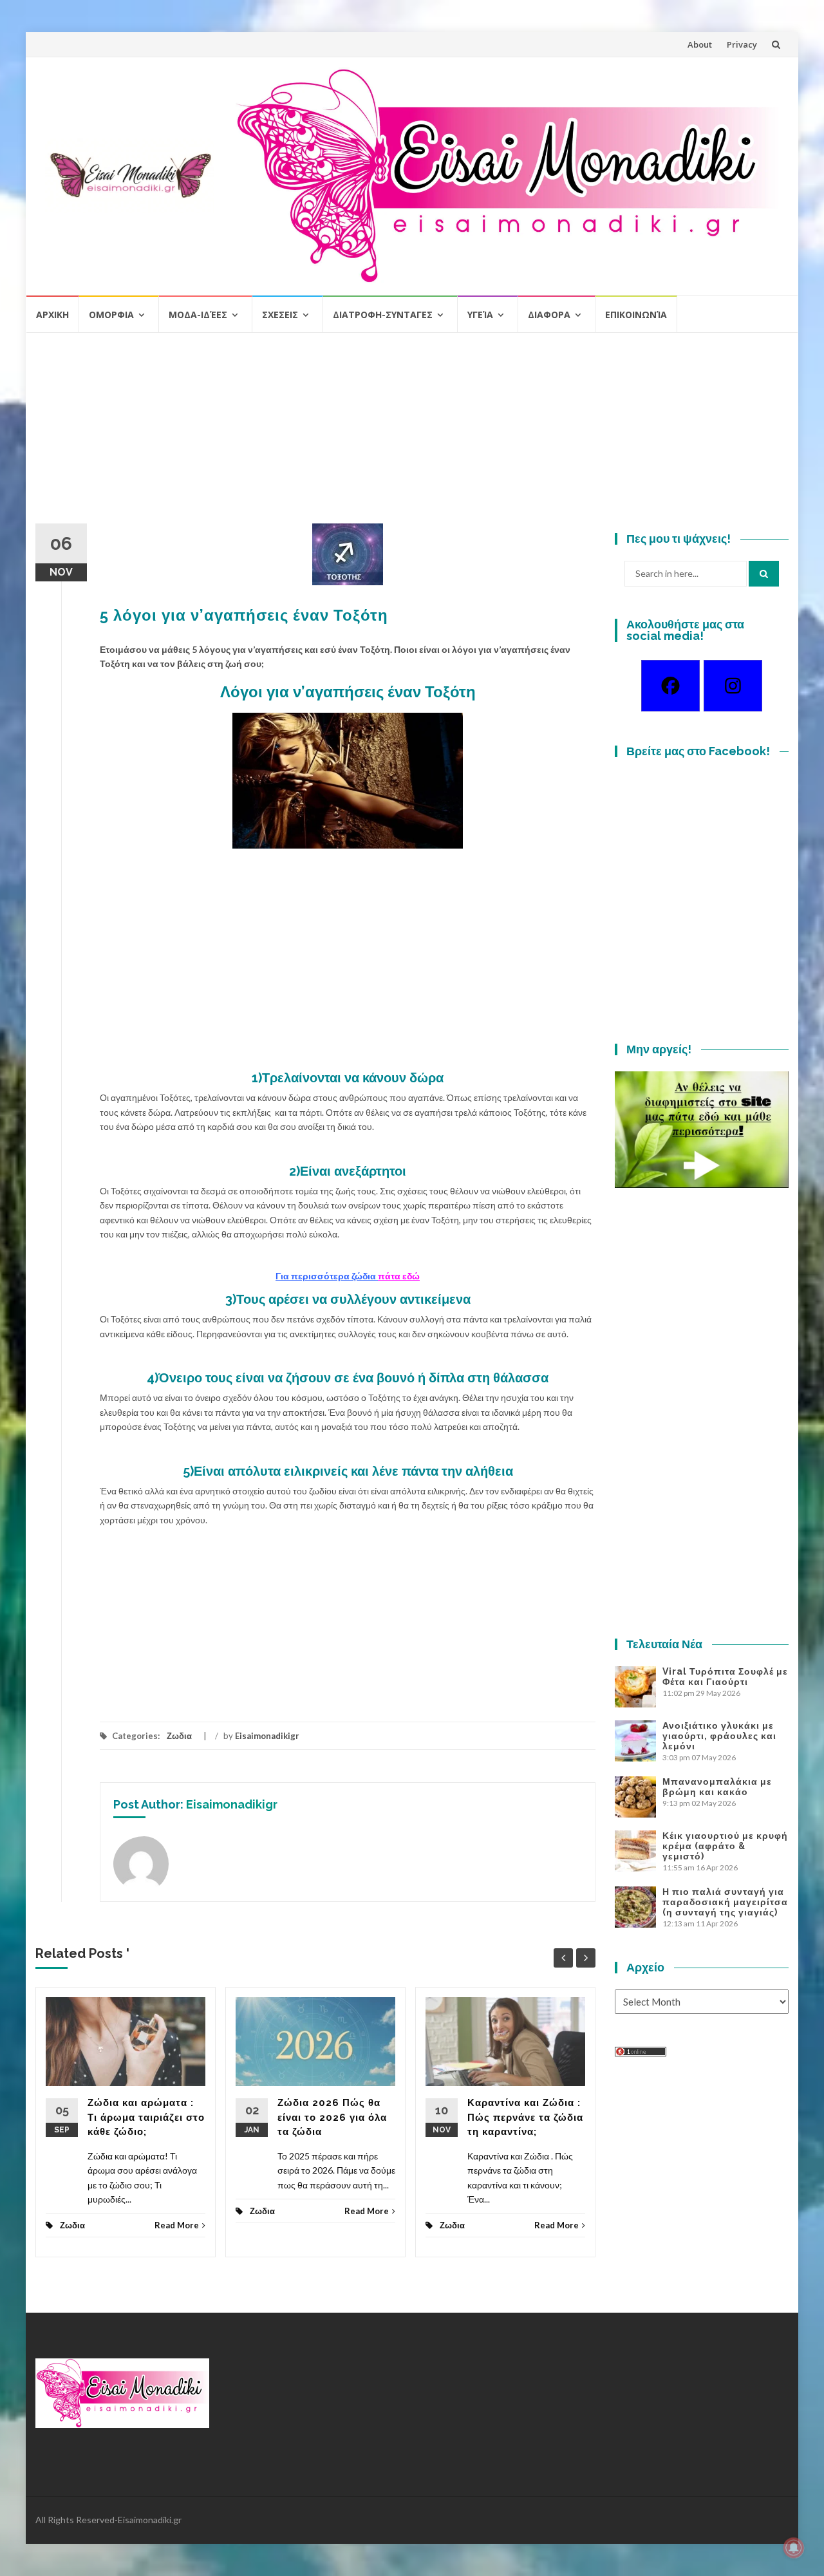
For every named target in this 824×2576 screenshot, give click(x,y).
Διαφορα (549, 315)
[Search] (764, 574)
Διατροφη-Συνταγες (383, 315)
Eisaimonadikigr (267, 1736)
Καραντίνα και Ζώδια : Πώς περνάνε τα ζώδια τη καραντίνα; (525, 2117)
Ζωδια (179, 1736)
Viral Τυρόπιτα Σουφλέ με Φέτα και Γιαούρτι (725, 1677)
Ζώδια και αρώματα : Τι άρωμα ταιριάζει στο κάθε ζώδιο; (146, 2117)
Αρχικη (52, 315)
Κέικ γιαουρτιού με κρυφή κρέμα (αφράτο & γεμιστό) (725, 1846)
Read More (177, 2225)
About (700, 44)
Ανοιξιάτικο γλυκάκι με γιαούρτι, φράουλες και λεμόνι (719, 1736)
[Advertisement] (412, 433)
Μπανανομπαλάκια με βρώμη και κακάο (717, 1787)
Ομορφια (111, 315)
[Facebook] (670, 686)
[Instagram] (733, 686)
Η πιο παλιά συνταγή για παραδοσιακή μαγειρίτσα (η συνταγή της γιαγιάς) (725, 1902)
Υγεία (480, 315)
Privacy (742, 44)
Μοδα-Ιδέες (198, 315)
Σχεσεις (280, 315)
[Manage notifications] (794, 2548)
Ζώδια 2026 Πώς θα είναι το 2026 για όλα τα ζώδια (332, 2117)
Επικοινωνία (636, 315)
